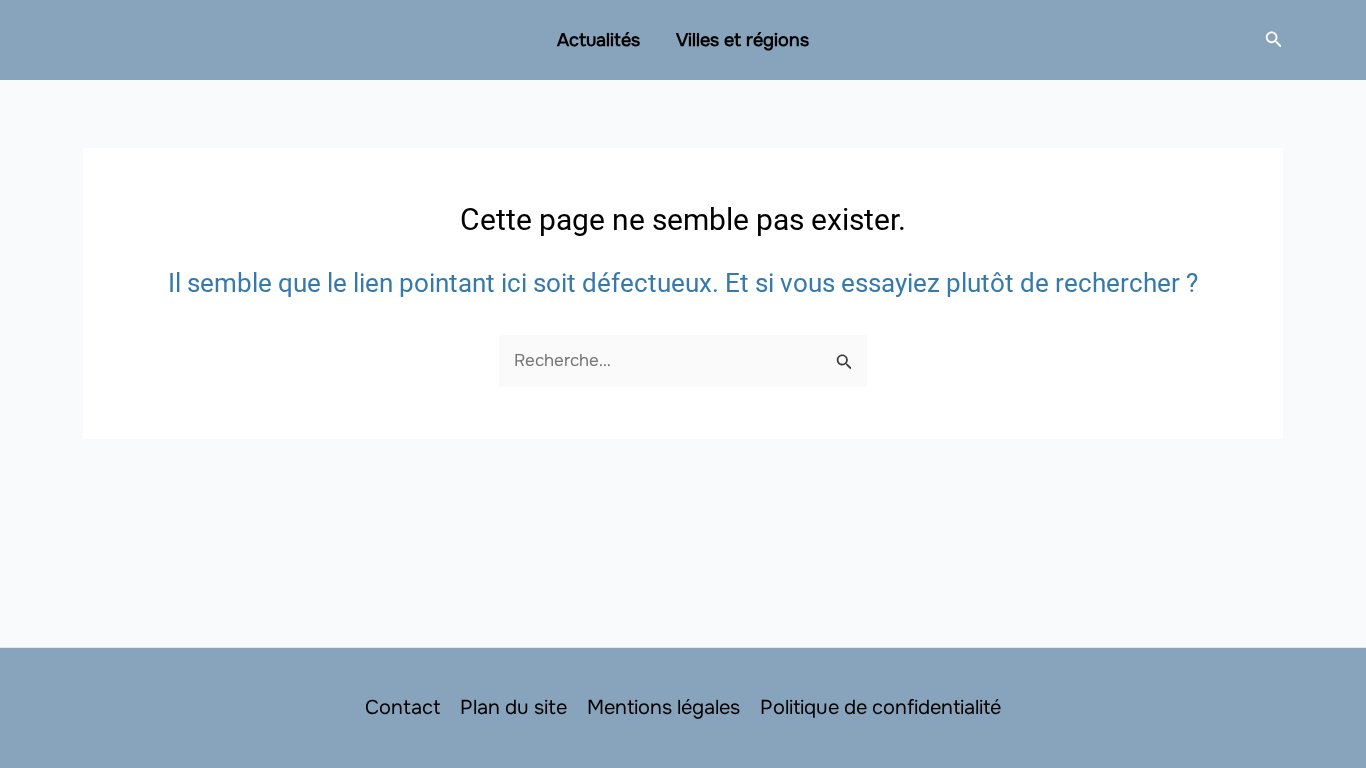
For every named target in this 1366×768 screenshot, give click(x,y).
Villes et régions (742, 40)
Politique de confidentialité (880, 707)
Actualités (598, 40)
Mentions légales (663, 707)
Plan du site (513, 707)
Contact (402, 707)
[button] (1274, 40)
